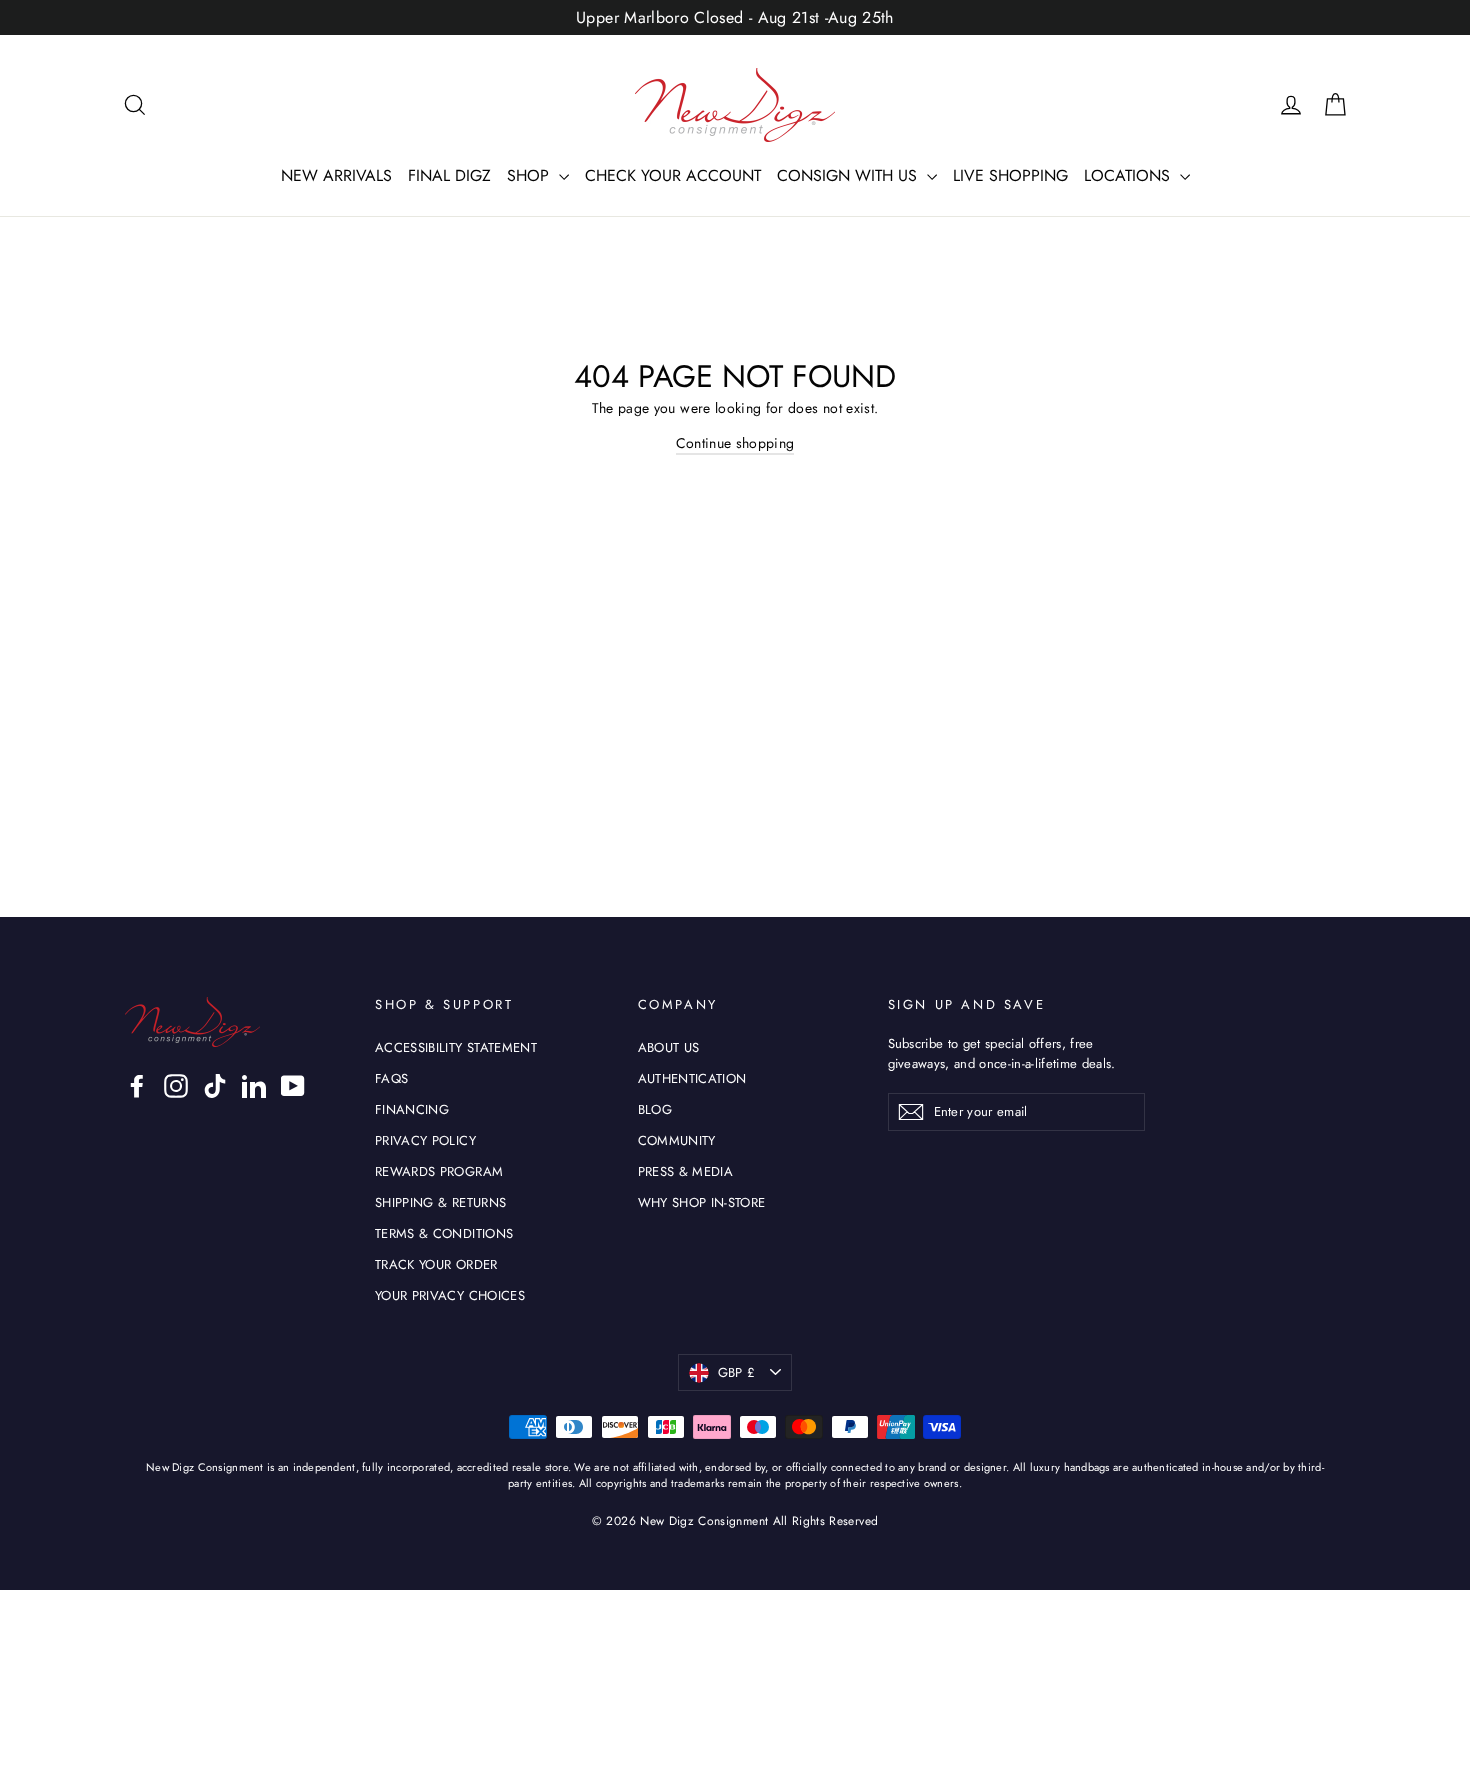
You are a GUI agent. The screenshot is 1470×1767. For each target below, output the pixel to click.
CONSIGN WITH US (849, 175)
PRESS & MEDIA (686, 1171)
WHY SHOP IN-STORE (702, 1202)
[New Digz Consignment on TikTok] (215, 1086)
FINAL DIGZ (449, 175)
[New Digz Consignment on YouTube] (293, 1086)
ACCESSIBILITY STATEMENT (456, 1047)
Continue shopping (735, 443)
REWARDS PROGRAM (439, 1171)
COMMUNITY (677, 1140)
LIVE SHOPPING (1010, 175)
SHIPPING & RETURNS (440, 1202)
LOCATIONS (1129, 175)
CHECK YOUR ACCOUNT (673, 175)
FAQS (391, 1078)
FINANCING (412, 1109)
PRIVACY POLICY (425, 1140)
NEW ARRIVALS (336, 175)
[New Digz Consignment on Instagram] (176, 1086)
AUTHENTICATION (692, 1078)
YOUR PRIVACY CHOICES (450, 1295)
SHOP (530, 175)
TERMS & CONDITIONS (444, 1233)
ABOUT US (669, 1047)
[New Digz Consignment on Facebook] (137, 1086)
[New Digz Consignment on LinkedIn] (254, 1086)
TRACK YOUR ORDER (436, 1264)
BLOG (655, 1109)
